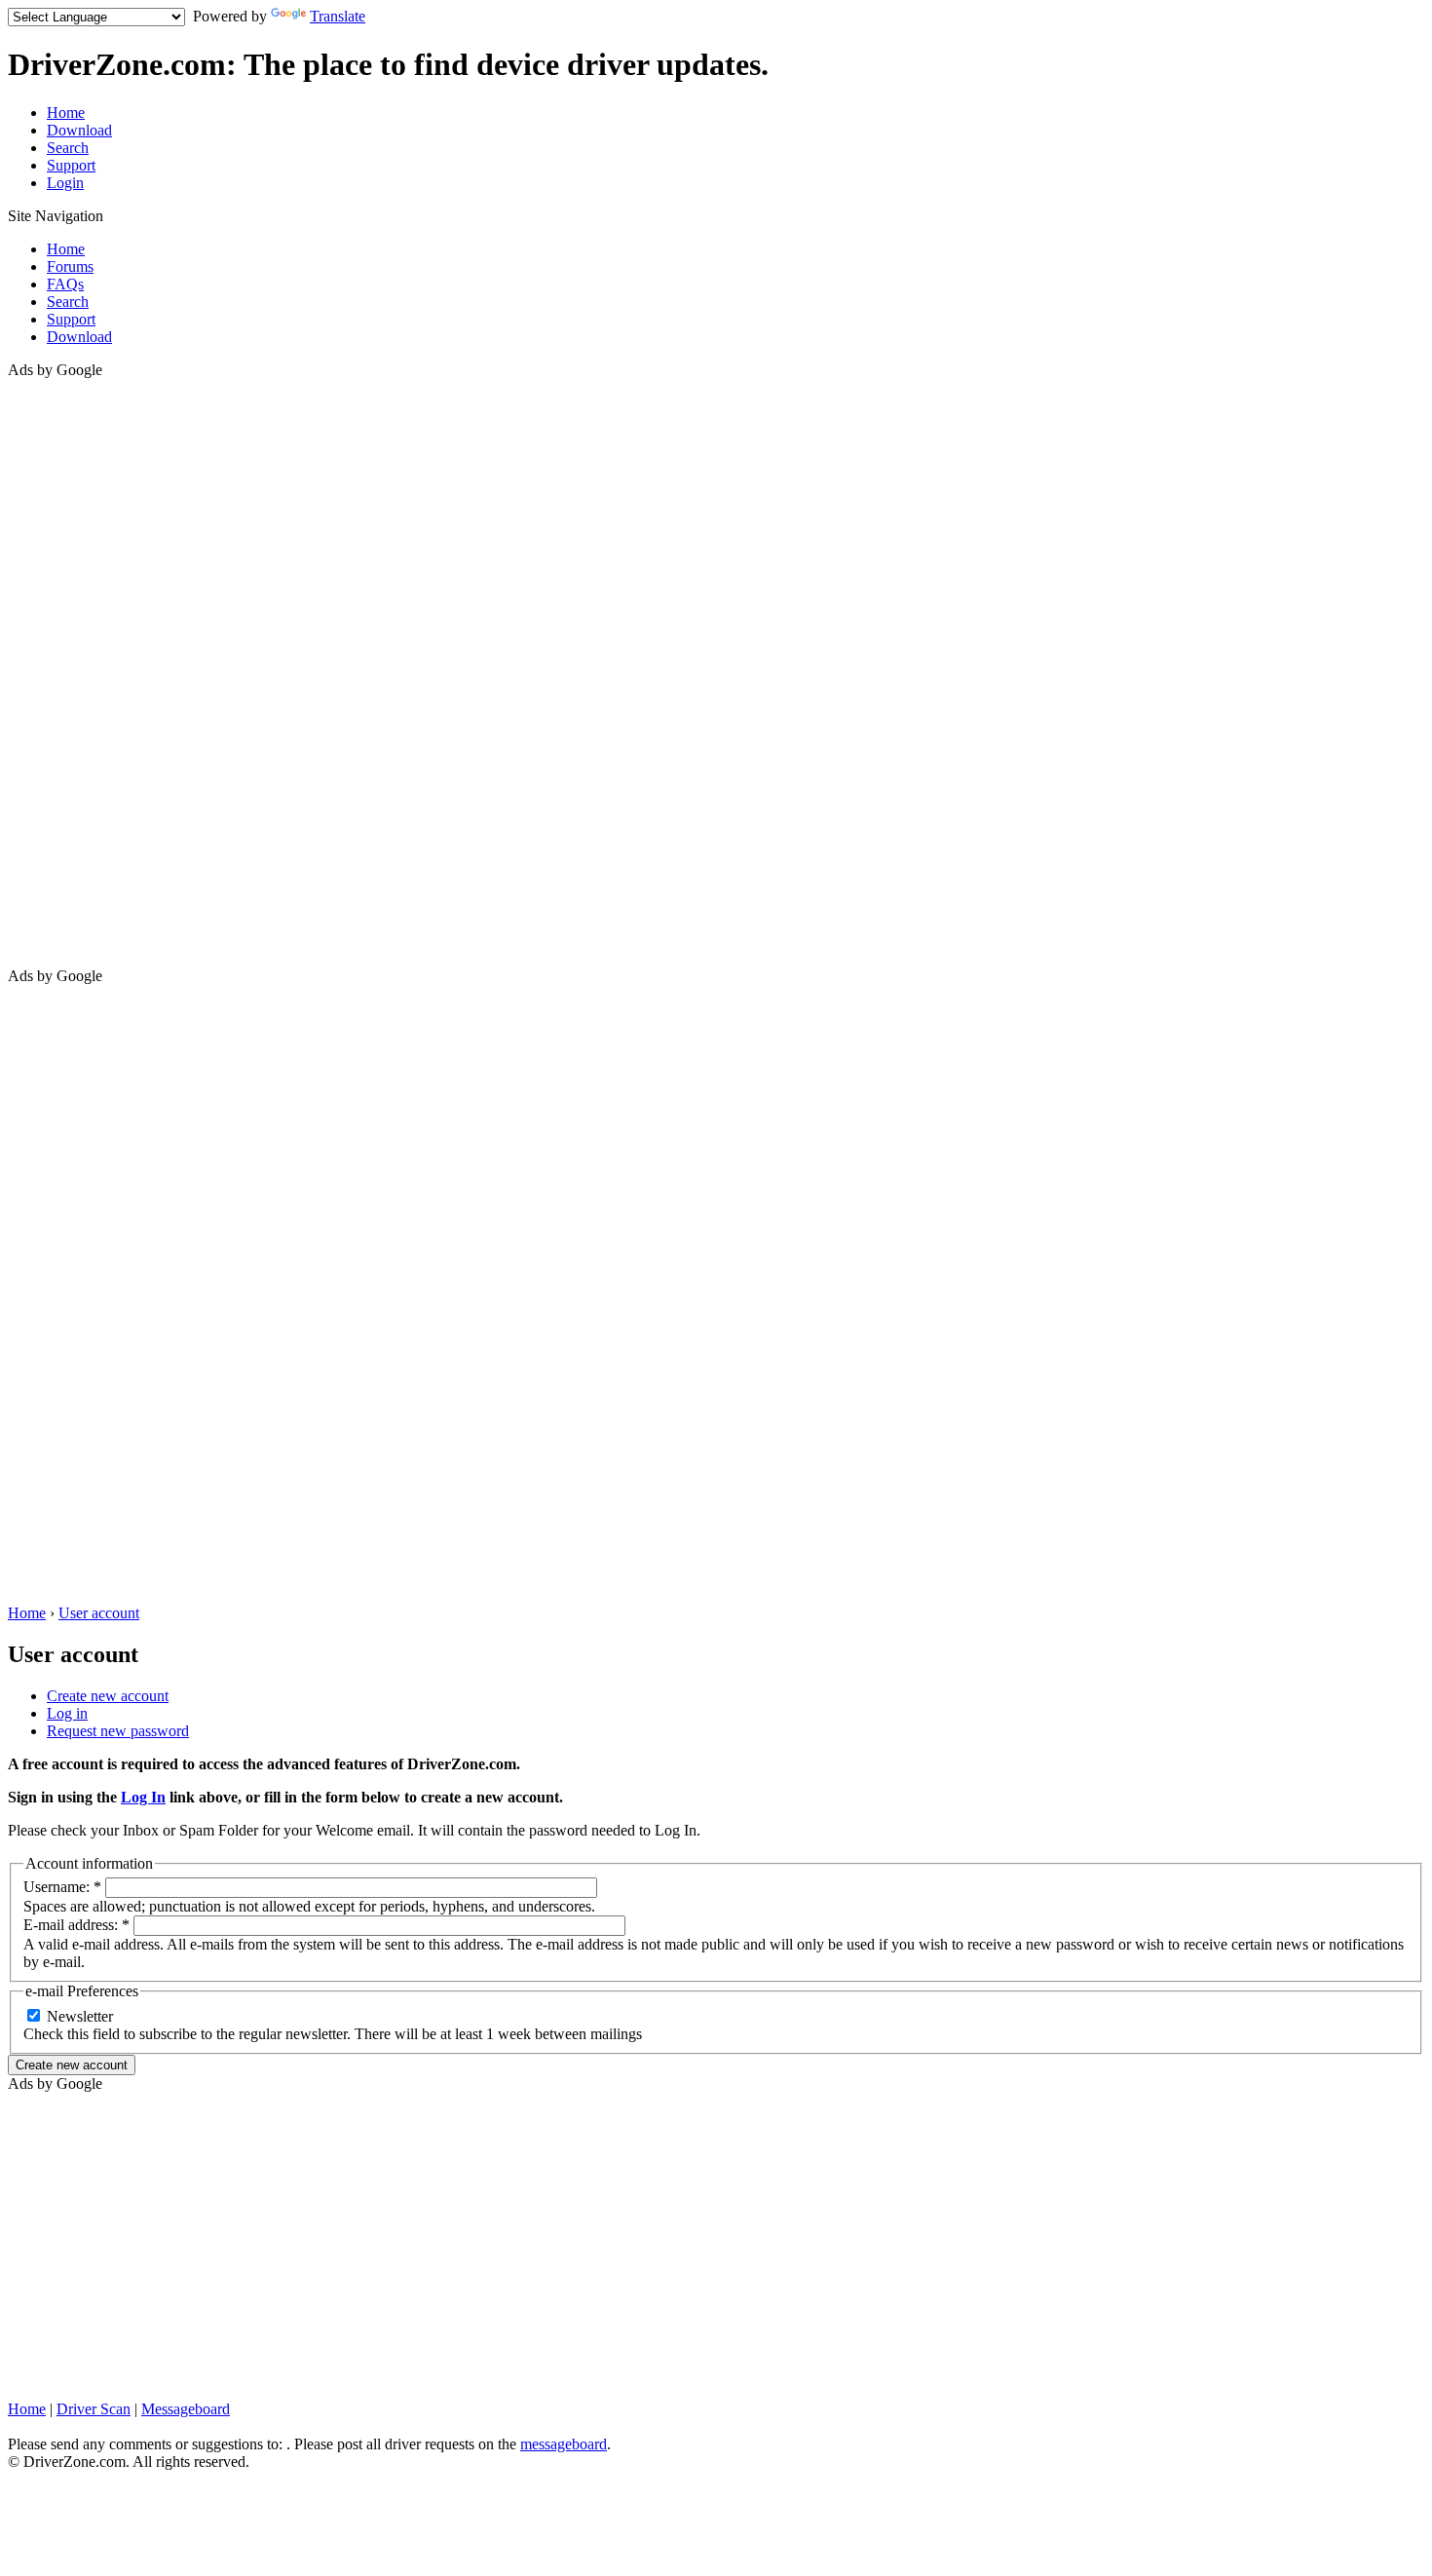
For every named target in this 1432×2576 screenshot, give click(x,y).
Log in (67, 1713)
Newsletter (78, 2016)
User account (99, 1613)
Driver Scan (94, 2409)
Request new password (118, 1731)
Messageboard (186, 2409)
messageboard (564, 2444)
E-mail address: (76, 1925)
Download (79, 130)
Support (71, 165)
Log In (143, 1797)
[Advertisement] (86, 671)
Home (66, 113)
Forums (70, 266)
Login (65, 183)
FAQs (65, 284)
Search (68, 148)
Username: (62, 1887)
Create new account (108, 1696)
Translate (338, 16)
